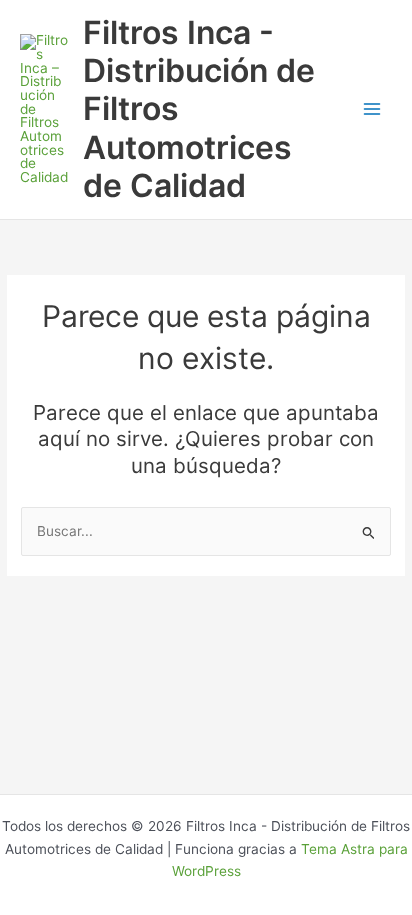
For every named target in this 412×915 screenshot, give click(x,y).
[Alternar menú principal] (372, 109)
